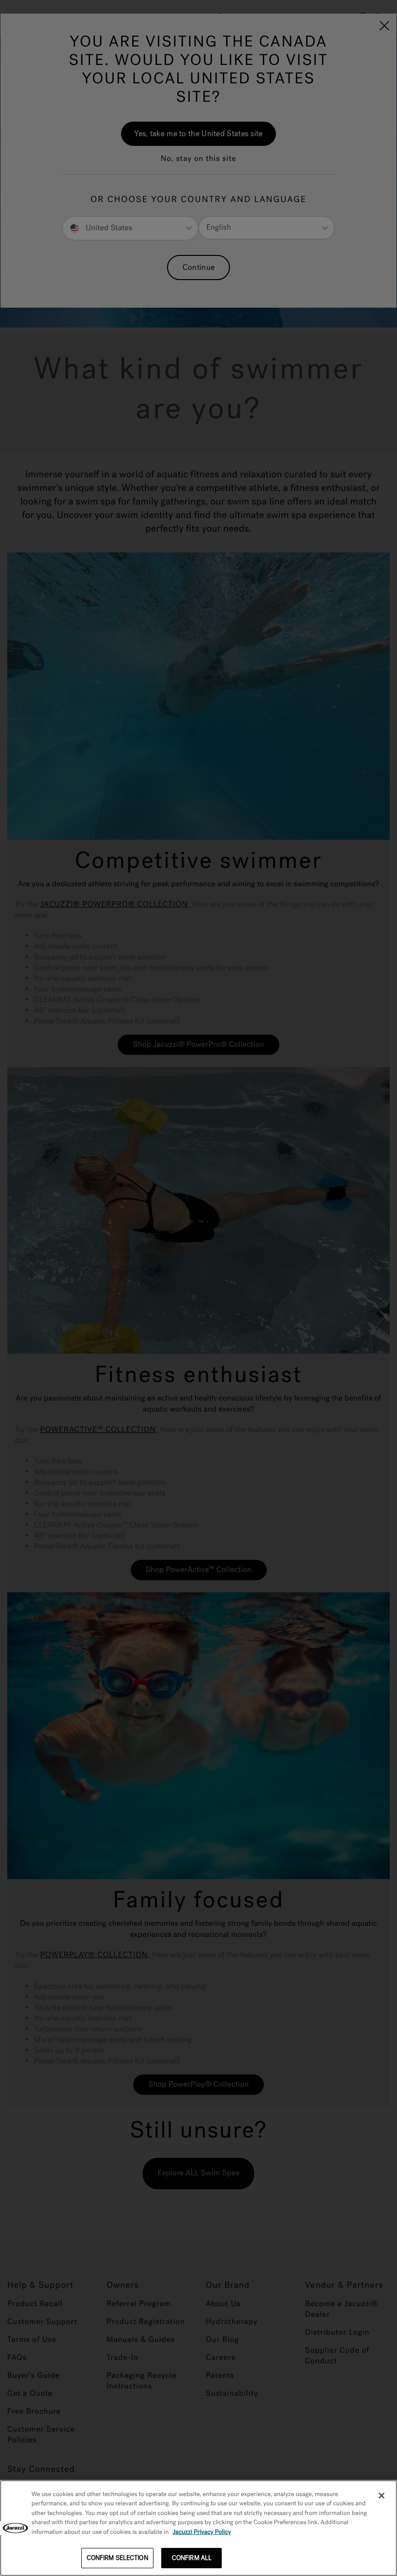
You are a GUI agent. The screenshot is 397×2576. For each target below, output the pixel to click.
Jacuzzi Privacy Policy (202, 2532)
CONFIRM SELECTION (117, 2558)
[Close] (382, 2496)
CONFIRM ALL (192, 2558)
